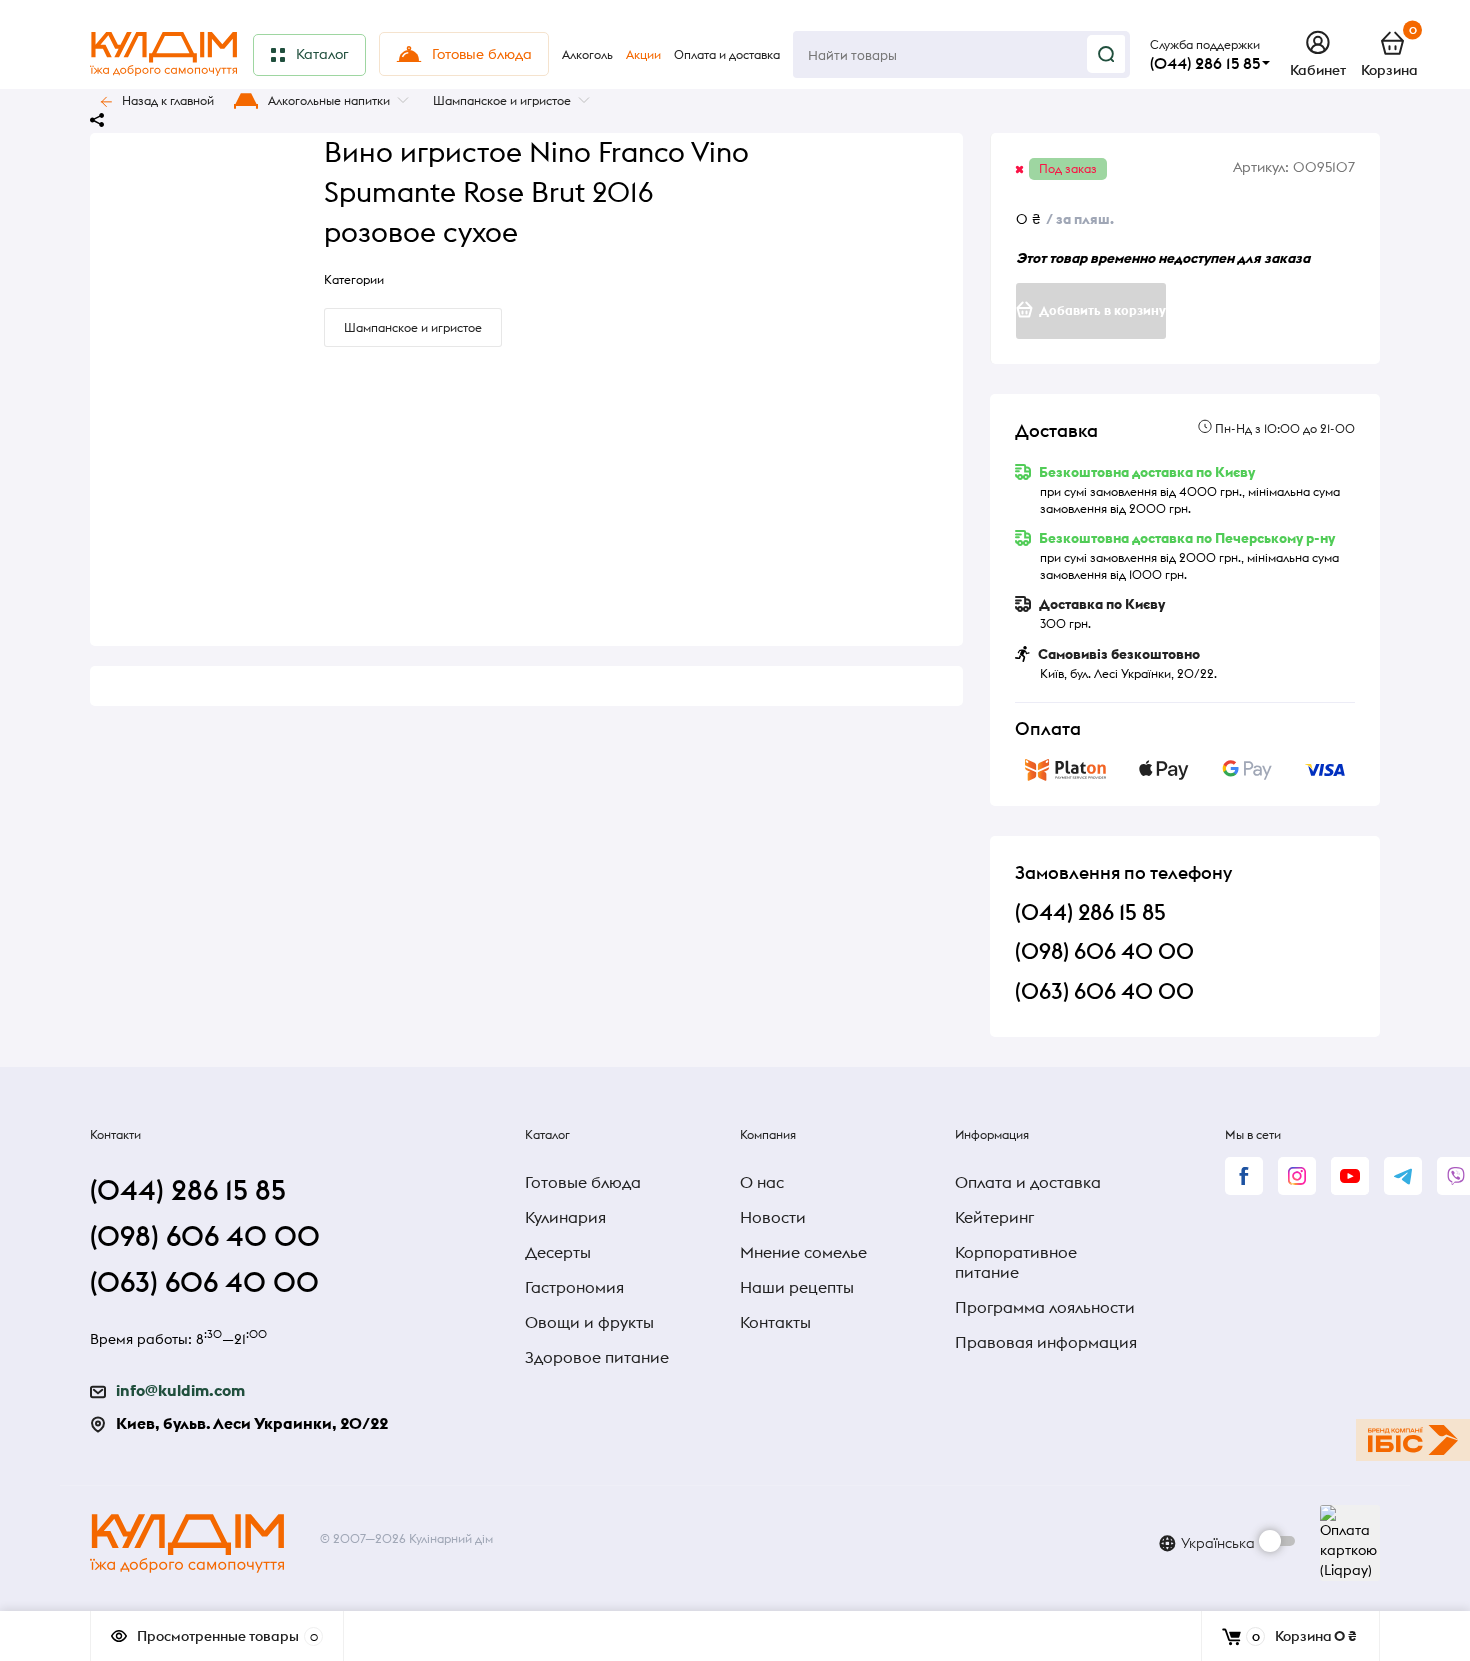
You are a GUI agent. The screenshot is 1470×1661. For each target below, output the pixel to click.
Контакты (775, 1322)
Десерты (558, 1252)
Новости (773, 1217)
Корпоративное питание (1016, 1262)
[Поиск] (1106, 54)
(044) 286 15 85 (1205, 63)
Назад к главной (168, 100)
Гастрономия (574, 1287)
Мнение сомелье (803, 1252)
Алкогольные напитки (329, 100)
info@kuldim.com (180, 1390)
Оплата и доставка (1028, 1182)
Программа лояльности (1045, 1307)
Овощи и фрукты (589, 1322)
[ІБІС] (1413, 1440)
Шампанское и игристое (502, 100)
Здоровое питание (597, 1357)
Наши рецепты (797, 1287)
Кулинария (565, 1217)
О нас (762, 1182)
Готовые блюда (583, 1182)
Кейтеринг (994, 1217)
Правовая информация (1046, 1342)
